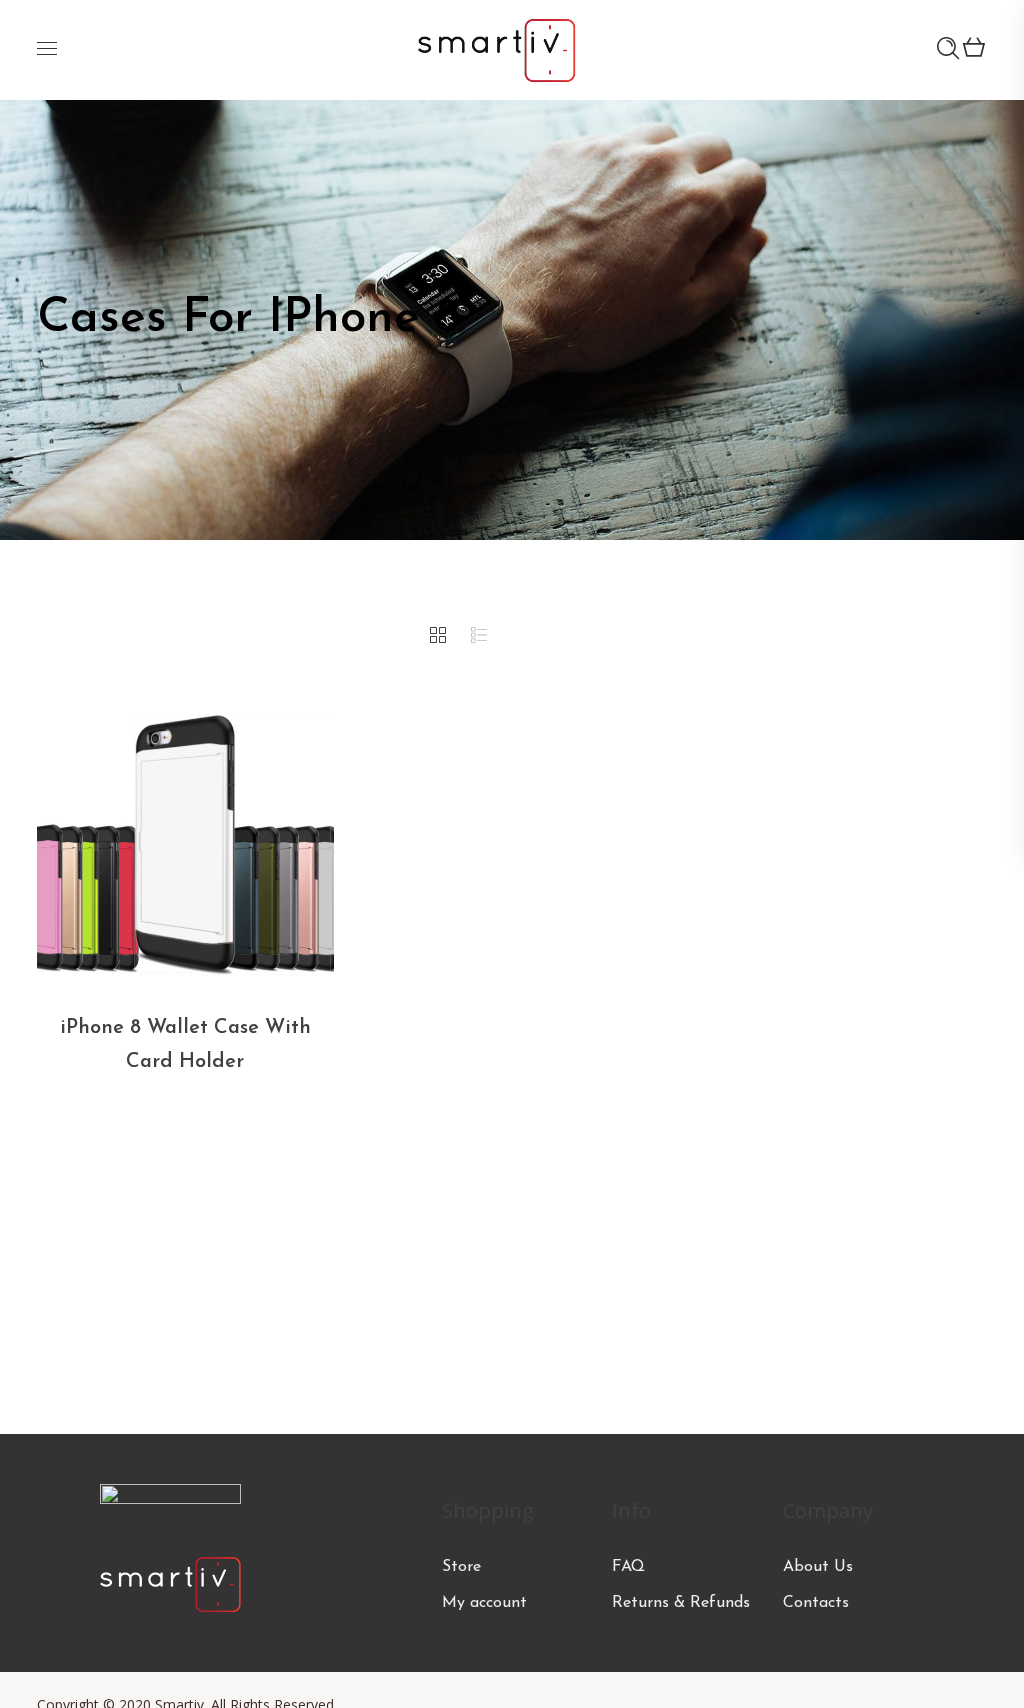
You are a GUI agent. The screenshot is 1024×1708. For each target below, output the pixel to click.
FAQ (628, 1567)
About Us (818, 1567)
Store (461, 1567)
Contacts (816, 1603)
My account (484, 1603)
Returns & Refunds (681, 1603)
